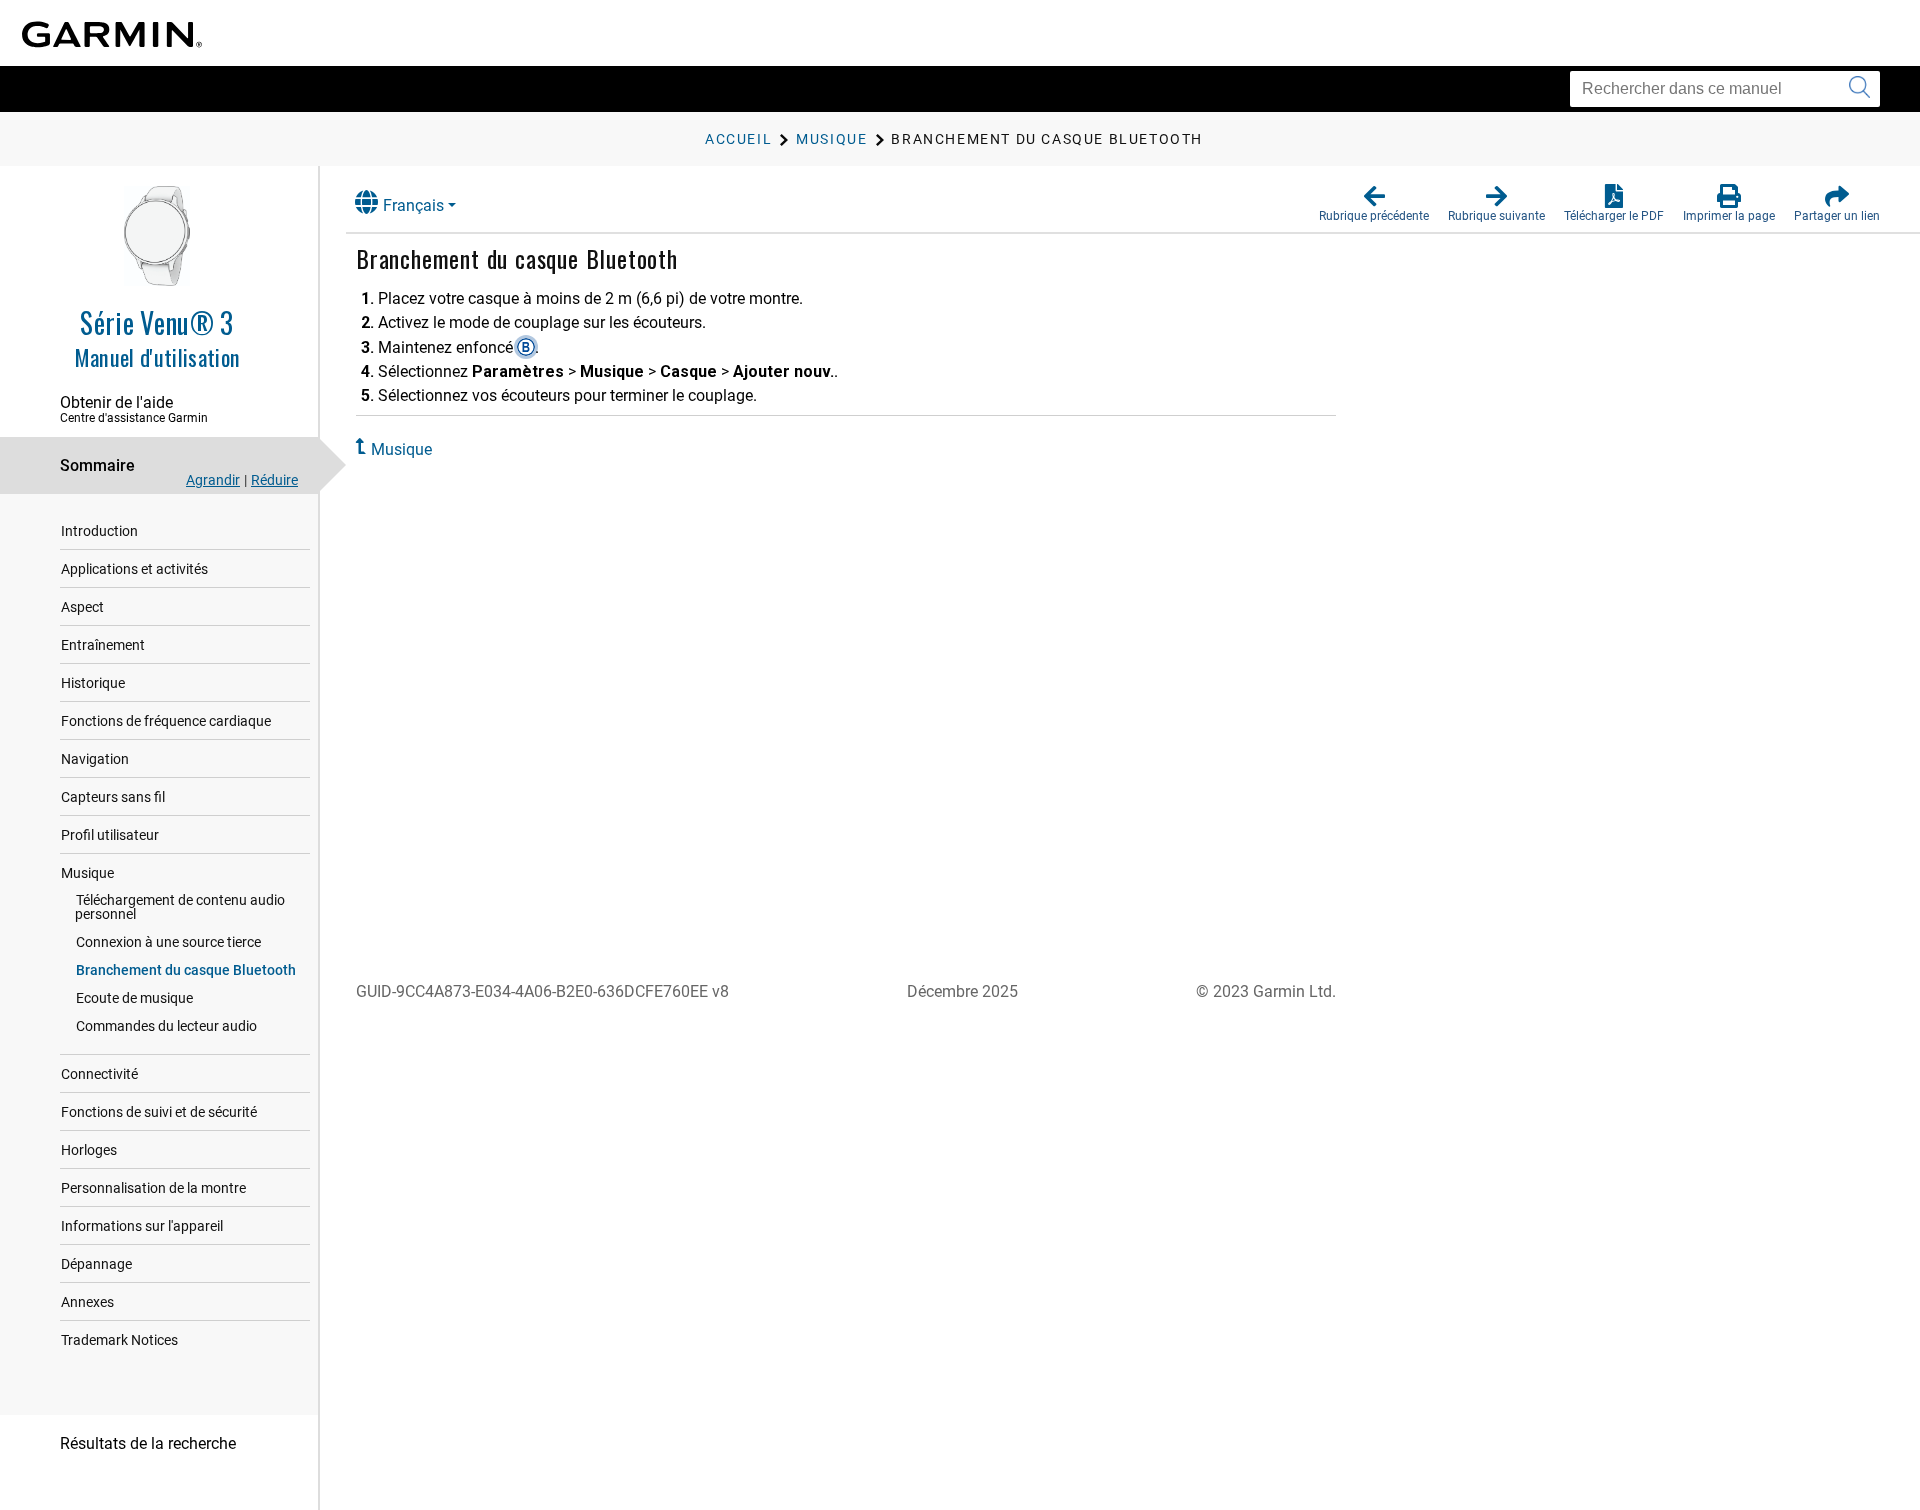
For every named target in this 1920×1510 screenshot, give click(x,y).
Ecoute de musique (134, 998)
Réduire (274, 480)
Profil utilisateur (110, 835)
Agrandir (213, 480)
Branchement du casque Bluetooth (186, 970)
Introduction (99, 531)
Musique (87, 873)
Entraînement (103, 645)
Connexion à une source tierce (168, 942)
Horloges (89, 1150)
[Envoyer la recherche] (1859, 89)
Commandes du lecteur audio (166, 1026)
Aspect (82, 607)
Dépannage (96, 1264)
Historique (93, 683)
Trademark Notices (119, 1340)
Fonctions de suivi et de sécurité (159, 1112)
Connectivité (99, 1074)
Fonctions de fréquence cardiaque (166, 721)
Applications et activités (134, 569)
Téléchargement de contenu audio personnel (180, 907)
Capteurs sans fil (113, 797)
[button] (1374, 204)
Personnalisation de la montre (153, 1188)
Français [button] (413, 205)
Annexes (87, 1302)
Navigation (95, 759)
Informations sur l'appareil (142, 1226)
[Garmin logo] (112, 34)
